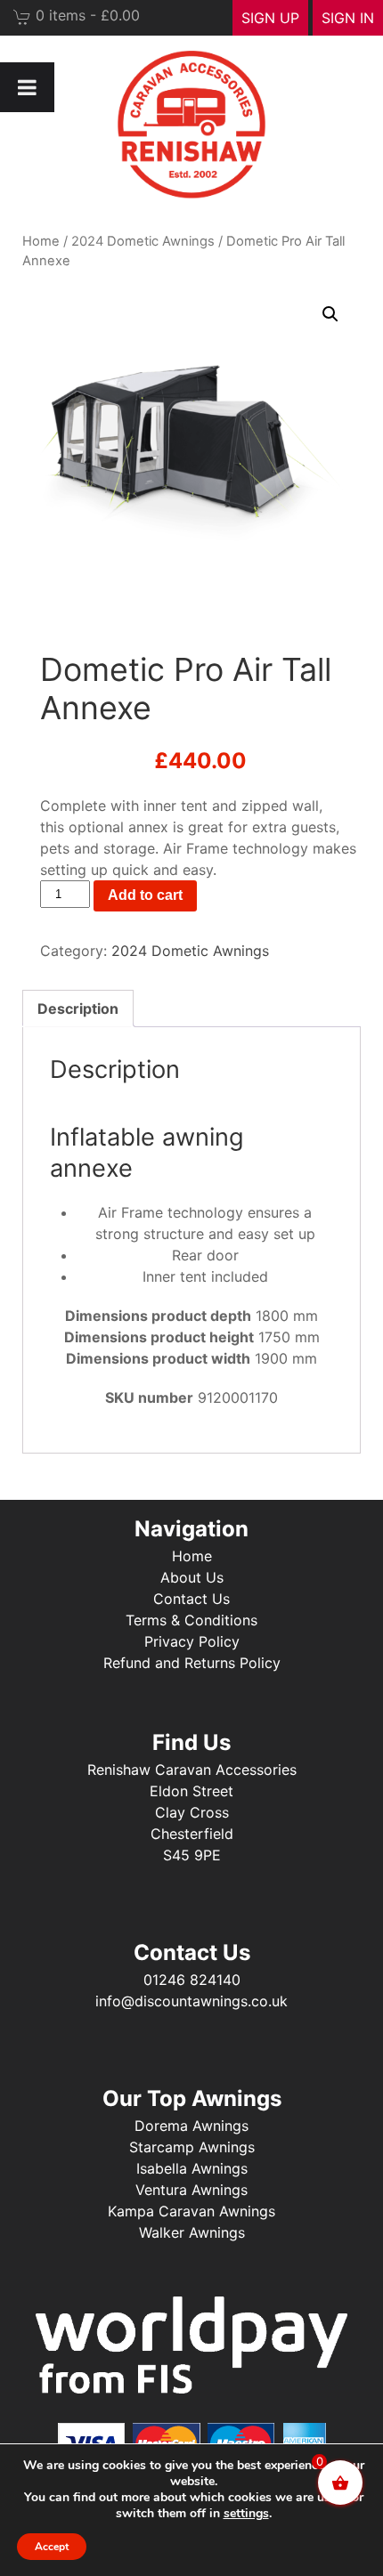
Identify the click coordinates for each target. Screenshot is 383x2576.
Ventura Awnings (191, 2190)
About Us (192, 1577)
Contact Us (191, 1599)
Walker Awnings (192, 2232)
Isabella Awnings (192, 2168)
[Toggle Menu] (27, 87)
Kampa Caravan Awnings (191, 2211)
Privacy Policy (192, 1641)
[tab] (78, 1009)
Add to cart (145, 895)
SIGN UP (270, 18)
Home (41, 241)
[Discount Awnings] (191, 125)
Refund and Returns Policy (192, 1663)
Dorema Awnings (191, 2126)
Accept (52, 2547)
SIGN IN (348, 18)
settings (246, 2514)
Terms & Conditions (191, 1620)
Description (78, 1009)
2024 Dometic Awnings (143, 241)
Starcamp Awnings (192, 2147)
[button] (330, 314)
